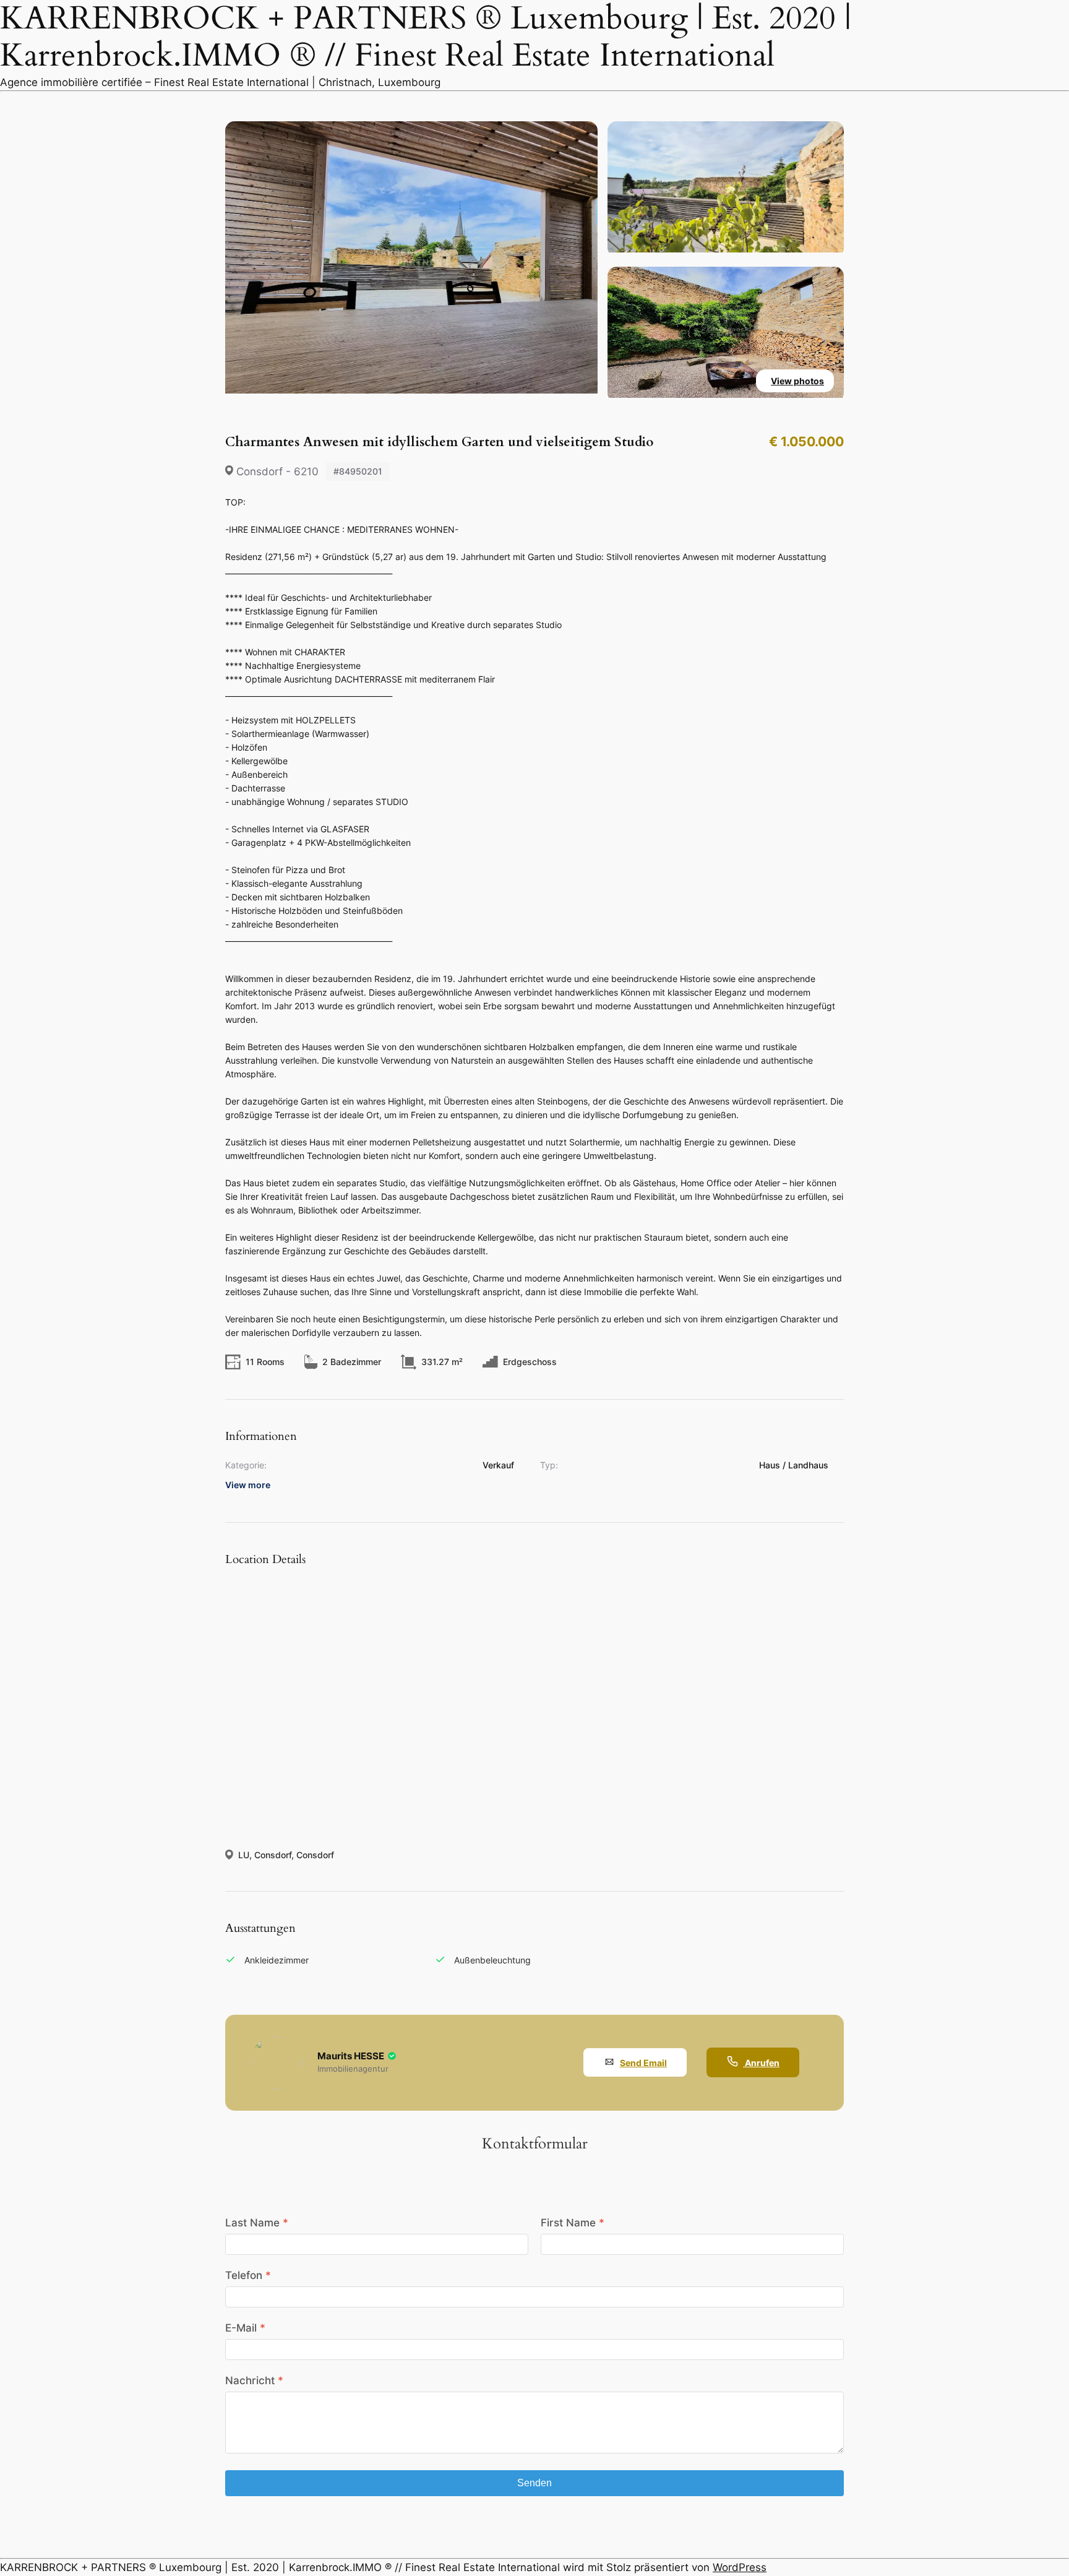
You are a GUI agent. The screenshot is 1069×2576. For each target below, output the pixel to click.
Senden (534, 2483)
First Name (568, 2223)
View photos (797, 381)
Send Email (643, 2063)
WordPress (740, 2567)
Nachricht (250, 2380)
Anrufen (761, 2063)
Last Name (252, 2223)
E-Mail (241, 2328)
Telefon (244, 2275)
